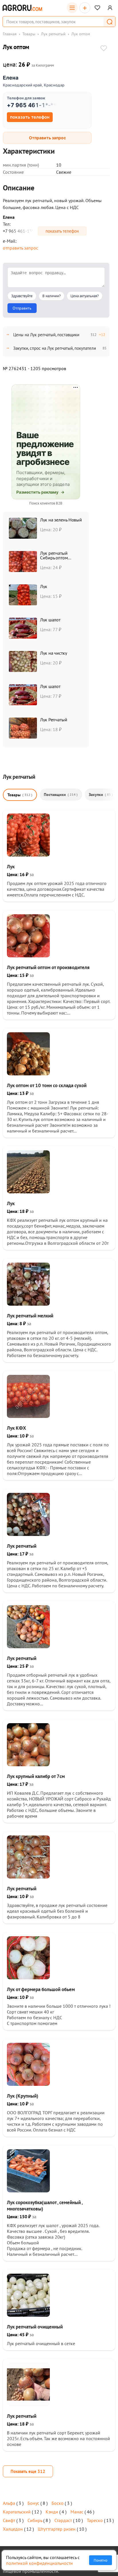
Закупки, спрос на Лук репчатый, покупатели (55, 348)
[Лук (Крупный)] (28, 2084)
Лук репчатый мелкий (30, 1316)
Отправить (22, 308)
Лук (44, 586)
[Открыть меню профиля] (110, 8)
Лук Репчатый (54, 720)
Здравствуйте (22, 296)
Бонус (33, 2503)
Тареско (95, 2520)
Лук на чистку (54, 653)
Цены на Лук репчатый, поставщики (46, 335)
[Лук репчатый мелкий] (28, 1304)
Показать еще (28, 2471)
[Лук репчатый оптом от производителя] (28, 956)
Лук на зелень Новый (61, 520)
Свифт (9, 2520)
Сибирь (35, 2520)
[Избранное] (97, 8)
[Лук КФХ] (28, 1416)
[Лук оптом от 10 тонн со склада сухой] (28, 1074)
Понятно (101, 2560)
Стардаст (63, 2520)
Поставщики (61, 795)
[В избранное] (104, 49)
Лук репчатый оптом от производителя (48, 967)
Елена (11, 78)
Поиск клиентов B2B (46, 503)
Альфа (9, 2503)
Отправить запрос (47, 138)
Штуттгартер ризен (57, 2529)
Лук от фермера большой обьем (41, 1989)
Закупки (101, 795)
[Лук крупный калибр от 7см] (28, 1765)
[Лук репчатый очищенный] (28, 2315)
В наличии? (52, 296)
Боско (58, 2503)
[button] (109, 22)
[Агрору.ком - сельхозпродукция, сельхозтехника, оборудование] (22, 8)
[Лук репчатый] (28, 1534)
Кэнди (52, 2512)
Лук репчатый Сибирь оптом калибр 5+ (54, 558)
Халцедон (13, 2529)
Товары (29, 34)
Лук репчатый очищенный (35, 2327)
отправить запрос (20, 248)
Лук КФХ (16, 1428)
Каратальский (17, 2512)
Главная (10, 34)
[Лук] (28, 855)
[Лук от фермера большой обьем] (28, 1978)
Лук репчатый (53, 34)
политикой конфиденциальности (39, 2563)
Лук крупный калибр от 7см (36, 1776)
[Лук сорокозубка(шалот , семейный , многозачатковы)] (28, 2191)
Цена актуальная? (85, 296)
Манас (77, 2512)
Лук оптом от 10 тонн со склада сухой (47, 1085)
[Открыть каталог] (72, 8)
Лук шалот (50, 620)
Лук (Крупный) (23, 2096)
